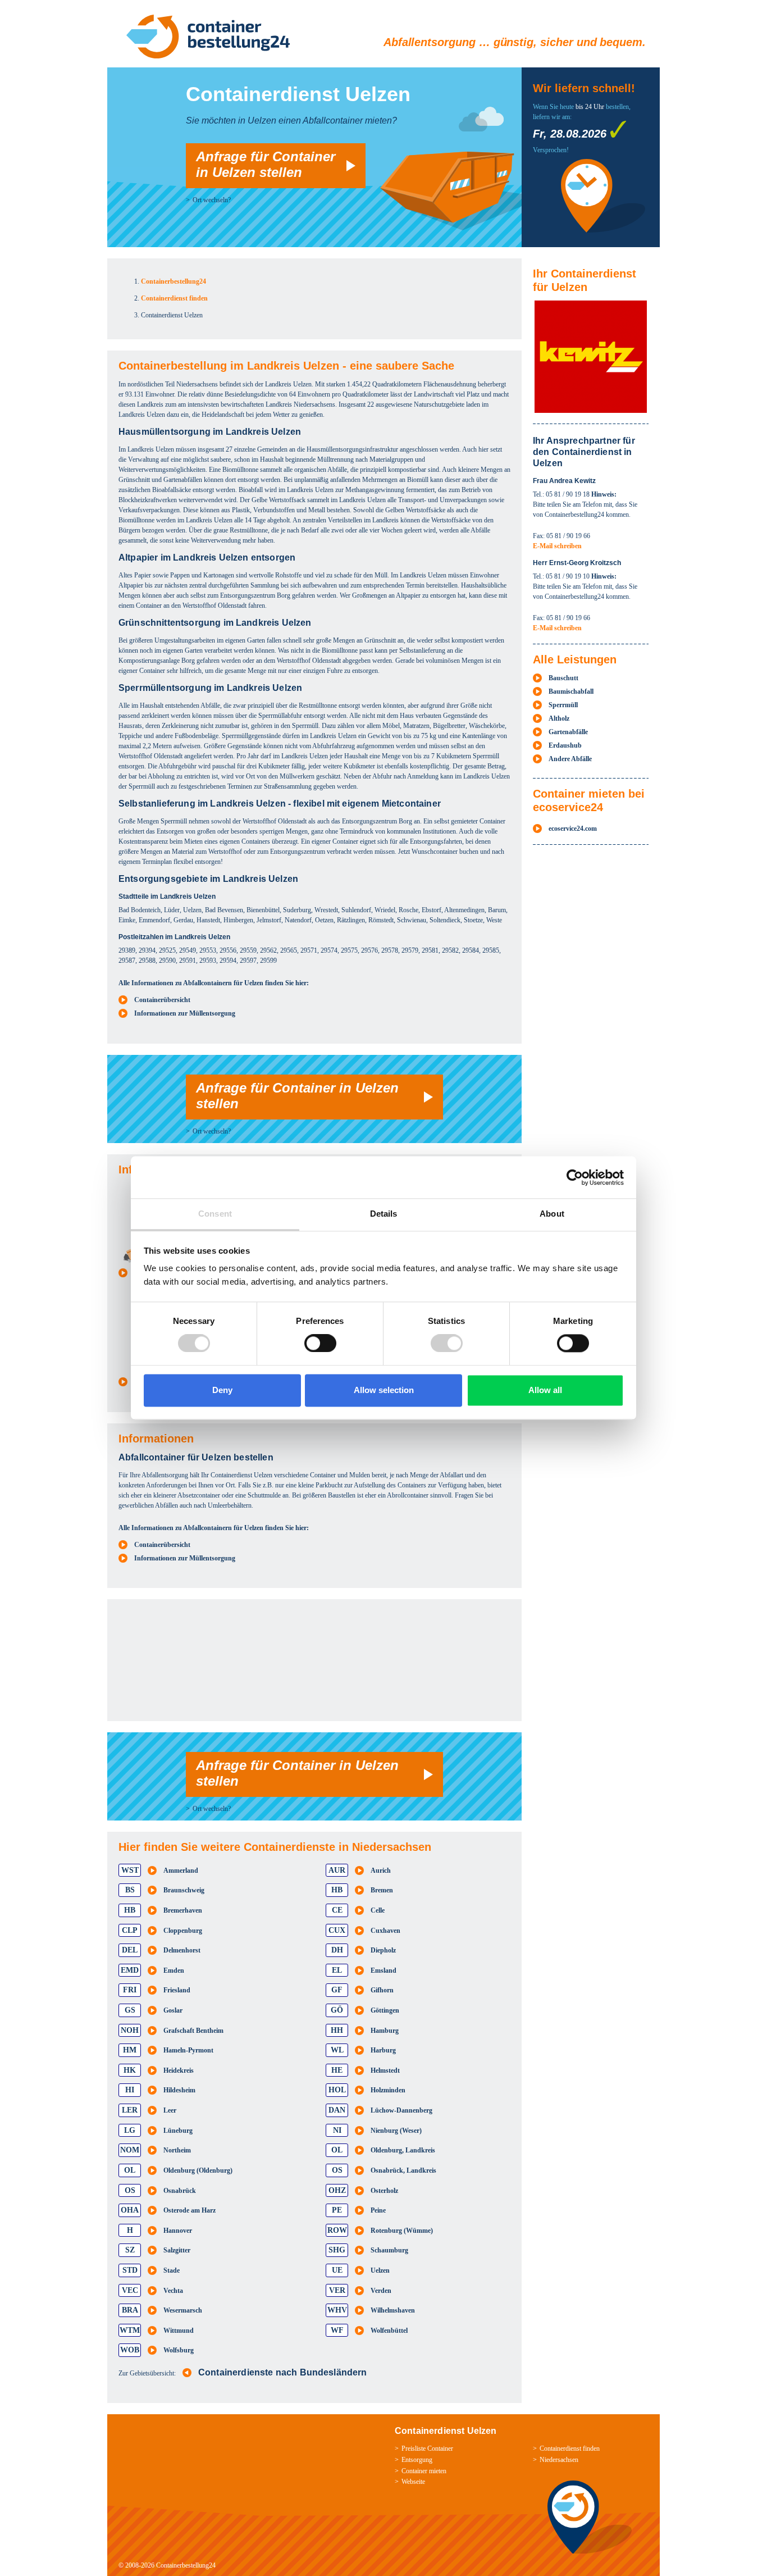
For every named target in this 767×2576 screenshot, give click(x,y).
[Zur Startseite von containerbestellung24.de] (208, 37)
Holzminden (388, 2090)
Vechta (173, 2291)
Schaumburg (389, 2250)
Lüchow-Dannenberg (401, 2110)
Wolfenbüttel (389, 2331)
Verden (381, 2291)
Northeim (177, 2150)
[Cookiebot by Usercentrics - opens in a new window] (575, 1177)
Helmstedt (385, 2070)
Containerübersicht (162, 1000)
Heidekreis (179, 2070)
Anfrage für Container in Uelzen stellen (266, 164)
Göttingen (385, 2010)
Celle (378, 1910)
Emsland (383, 1970)
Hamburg (385, 2031)
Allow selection (384, 1390)
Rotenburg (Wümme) (402, 2231)
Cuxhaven (385, 1931)
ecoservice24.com (573, 829)
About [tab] (552, 1214)
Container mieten (424, 2471)
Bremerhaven (183, 1910)
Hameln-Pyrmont (188, 2050)
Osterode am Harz (190, 2210)
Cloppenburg (183, 1931)
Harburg (383, 2050)
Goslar (173, 2010)
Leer (170, 2110)
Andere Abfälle (570, 759)
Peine (378, 2210)
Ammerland (181, 1870)
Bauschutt (563, 678)
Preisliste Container (427, 2448)
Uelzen (380, 2270)
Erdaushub (565, 745)
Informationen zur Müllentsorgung (185, 1013)
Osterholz (384, 2191)
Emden (174, 1970)
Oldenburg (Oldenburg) (198, 2170)
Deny (222, 1390)
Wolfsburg (179, 2350)
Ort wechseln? (212, 200)
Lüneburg (178, 2131)
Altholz (559, 718)
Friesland (177, 1990)
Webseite (413, 2482)
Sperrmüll (563, 705)
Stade (172, 2270)
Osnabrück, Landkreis (403, 2170)
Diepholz (383, 1950)
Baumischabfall (571, 691)
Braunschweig (184, 1890)
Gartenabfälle (568, 732)
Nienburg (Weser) (396, 2131)
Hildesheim (179, 2090)
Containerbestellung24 (186, 2565)
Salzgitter (177, 2250)
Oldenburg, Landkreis (403, 2150)
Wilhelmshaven (393, 2310)
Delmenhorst (182, 1950)
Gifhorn (382, 1990)
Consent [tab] (215, 1214)
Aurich (381, 1870)
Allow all (545, 1390)
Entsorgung (417, 2460)
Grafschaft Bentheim (193, 2031)
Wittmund (179, 2331)
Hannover (178, 2231)
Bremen (382, 1890)
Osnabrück (180, 2191)
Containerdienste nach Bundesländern (283, 2372)
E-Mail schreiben (557, 546)
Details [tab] (384, 1214)
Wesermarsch (183, 2310)
